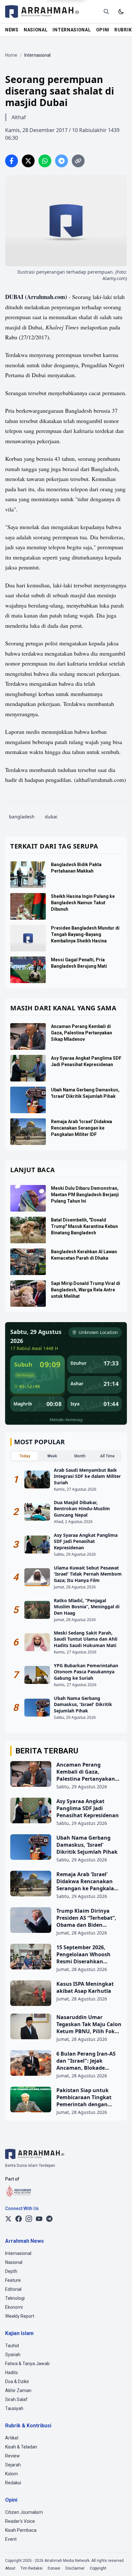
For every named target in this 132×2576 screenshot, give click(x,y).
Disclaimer (75, 2568)
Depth (11, 2271)
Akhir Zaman (18, 2390)
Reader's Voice (20, 2521)
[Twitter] (8, 2219)
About (10, 2568)
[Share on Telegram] (62, 161)
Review (12, 2456)
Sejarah (13, 2465)
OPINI (103, 30)
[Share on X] (28, 161)
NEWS (12, 30)
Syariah (13, 2355)
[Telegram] (49, 2219)
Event (11, 2539)
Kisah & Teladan (21, 2447)
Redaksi (13, 2483)
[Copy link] (78, 161)
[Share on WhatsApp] (45, 161)
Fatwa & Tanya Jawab (27, 2364)
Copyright (98, 2568)
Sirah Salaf (16, 2399)
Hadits (12, 2373)
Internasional (18, 2253)
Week (52, 1456)
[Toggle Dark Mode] (121, 12)
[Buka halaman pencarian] (106, 12)
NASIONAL (36, 30)
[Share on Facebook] (12, 161)
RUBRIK (123, 30)
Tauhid (12, 2346)
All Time (107, 1456)
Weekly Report (20, 2316)
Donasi (54, 2568)
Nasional (14, 2262)
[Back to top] (119, 2563)
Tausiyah (14, 2408)
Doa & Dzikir (17, 2381)
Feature (13, 2280)
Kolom (12, 2474)
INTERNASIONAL (72, 30)
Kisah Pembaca (21, 2530)
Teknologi (15, 2298)
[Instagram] (29, 2219)
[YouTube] (39, 2219)
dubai (51, 817)
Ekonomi (14, 2307)
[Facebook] (19, 2219)
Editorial (13, 2289)
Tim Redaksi (32, 2568)
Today (25, 1456)
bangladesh (22, 817)
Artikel (12, 2438)
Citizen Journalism (24, 2512)
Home (11, 55)
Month (80, 1456)
